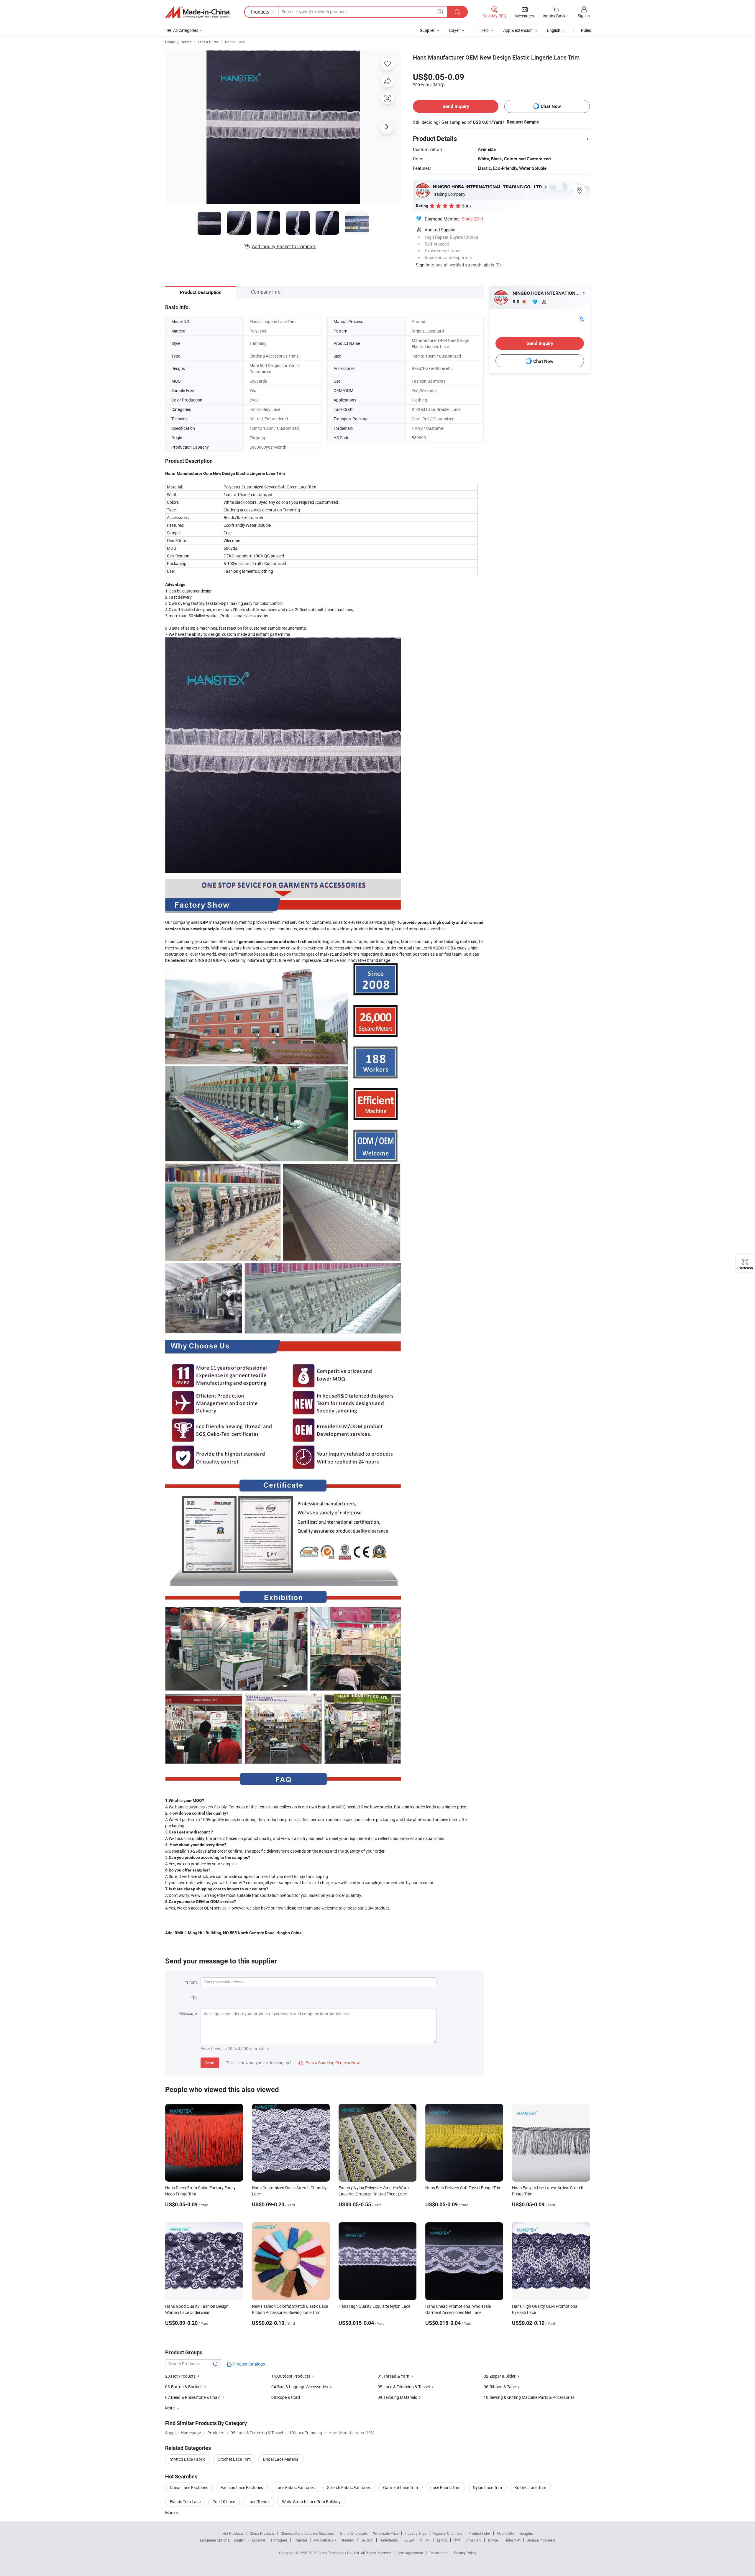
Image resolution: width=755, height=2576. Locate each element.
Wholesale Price (386, 2533)
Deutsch (367, 2540)
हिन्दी (457, 2540)
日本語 (442, 2540)
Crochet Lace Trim (234, 2459)
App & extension (518, 30)
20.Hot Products (180, 2376)
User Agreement (411, 2553)
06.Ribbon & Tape (500, 2387)
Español (258, 2540)
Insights (527, 2533)
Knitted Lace (235, 42)
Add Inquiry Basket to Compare (284, 246)
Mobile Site (505, 2533)
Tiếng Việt (512, 2540)
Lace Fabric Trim (445, 2487)
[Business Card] (581, 318)
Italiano (348, 2540)
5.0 (517, 302)
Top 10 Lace (224, 2502)
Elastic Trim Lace (185, 2502)
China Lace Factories (189, 2487)
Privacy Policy (465, 2553)
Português (279, 2540)
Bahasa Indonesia (541, 2540)
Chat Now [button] (551, 106)
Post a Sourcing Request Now (329, 2063)
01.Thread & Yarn (393, 2376)
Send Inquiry (456, 106)
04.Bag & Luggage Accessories (300, 2387)
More (170, 2512)
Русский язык (325, 2540)
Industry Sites (415, 2533)
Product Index (479, 2533)
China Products (262, 2533)
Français (301, 2540)
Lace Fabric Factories (295, 2487)
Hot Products (233, 2533)
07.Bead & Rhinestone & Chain (193, 2397)
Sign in (584, 15)
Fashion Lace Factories (242, 2487)
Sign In (422, 265)
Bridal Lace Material (281, 2459)
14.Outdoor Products (291, 2376)
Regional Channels (447, 2533)
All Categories (186, 30)
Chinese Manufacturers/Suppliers (307, 2533)
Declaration (439, 2553)
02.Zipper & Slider (500, 2376)
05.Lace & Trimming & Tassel (404, 2387)
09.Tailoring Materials (398, 2397)
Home (170, 42)
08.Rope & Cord (286, 2397)
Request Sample (523, 122)
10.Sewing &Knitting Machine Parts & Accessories (529, 2397)
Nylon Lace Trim (487, 2487)
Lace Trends (258, 2502)
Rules (586, 30)
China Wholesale (353, 2533)
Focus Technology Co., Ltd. (339, 2553)
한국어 (425, 2540)
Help (485, 30)
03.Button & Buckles (184, 2387)
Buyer (454, 30)
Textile (186, 42)
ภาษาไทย (474, 2540)
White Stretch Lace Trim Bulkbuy (311, 2502)
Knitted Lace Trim (530, 2487)
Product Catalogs (248, 2364)
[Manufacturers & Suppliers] (197, 12)
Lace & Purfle (208, 42)
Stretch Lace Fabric (188, 2459)
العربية (409, 2540)
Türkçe (493, 2540)
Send (210, 2063)
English (240, 2540)
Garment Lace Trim (401, 2487)
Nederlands (389, 2540)
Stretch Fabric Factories (349, 2487)
